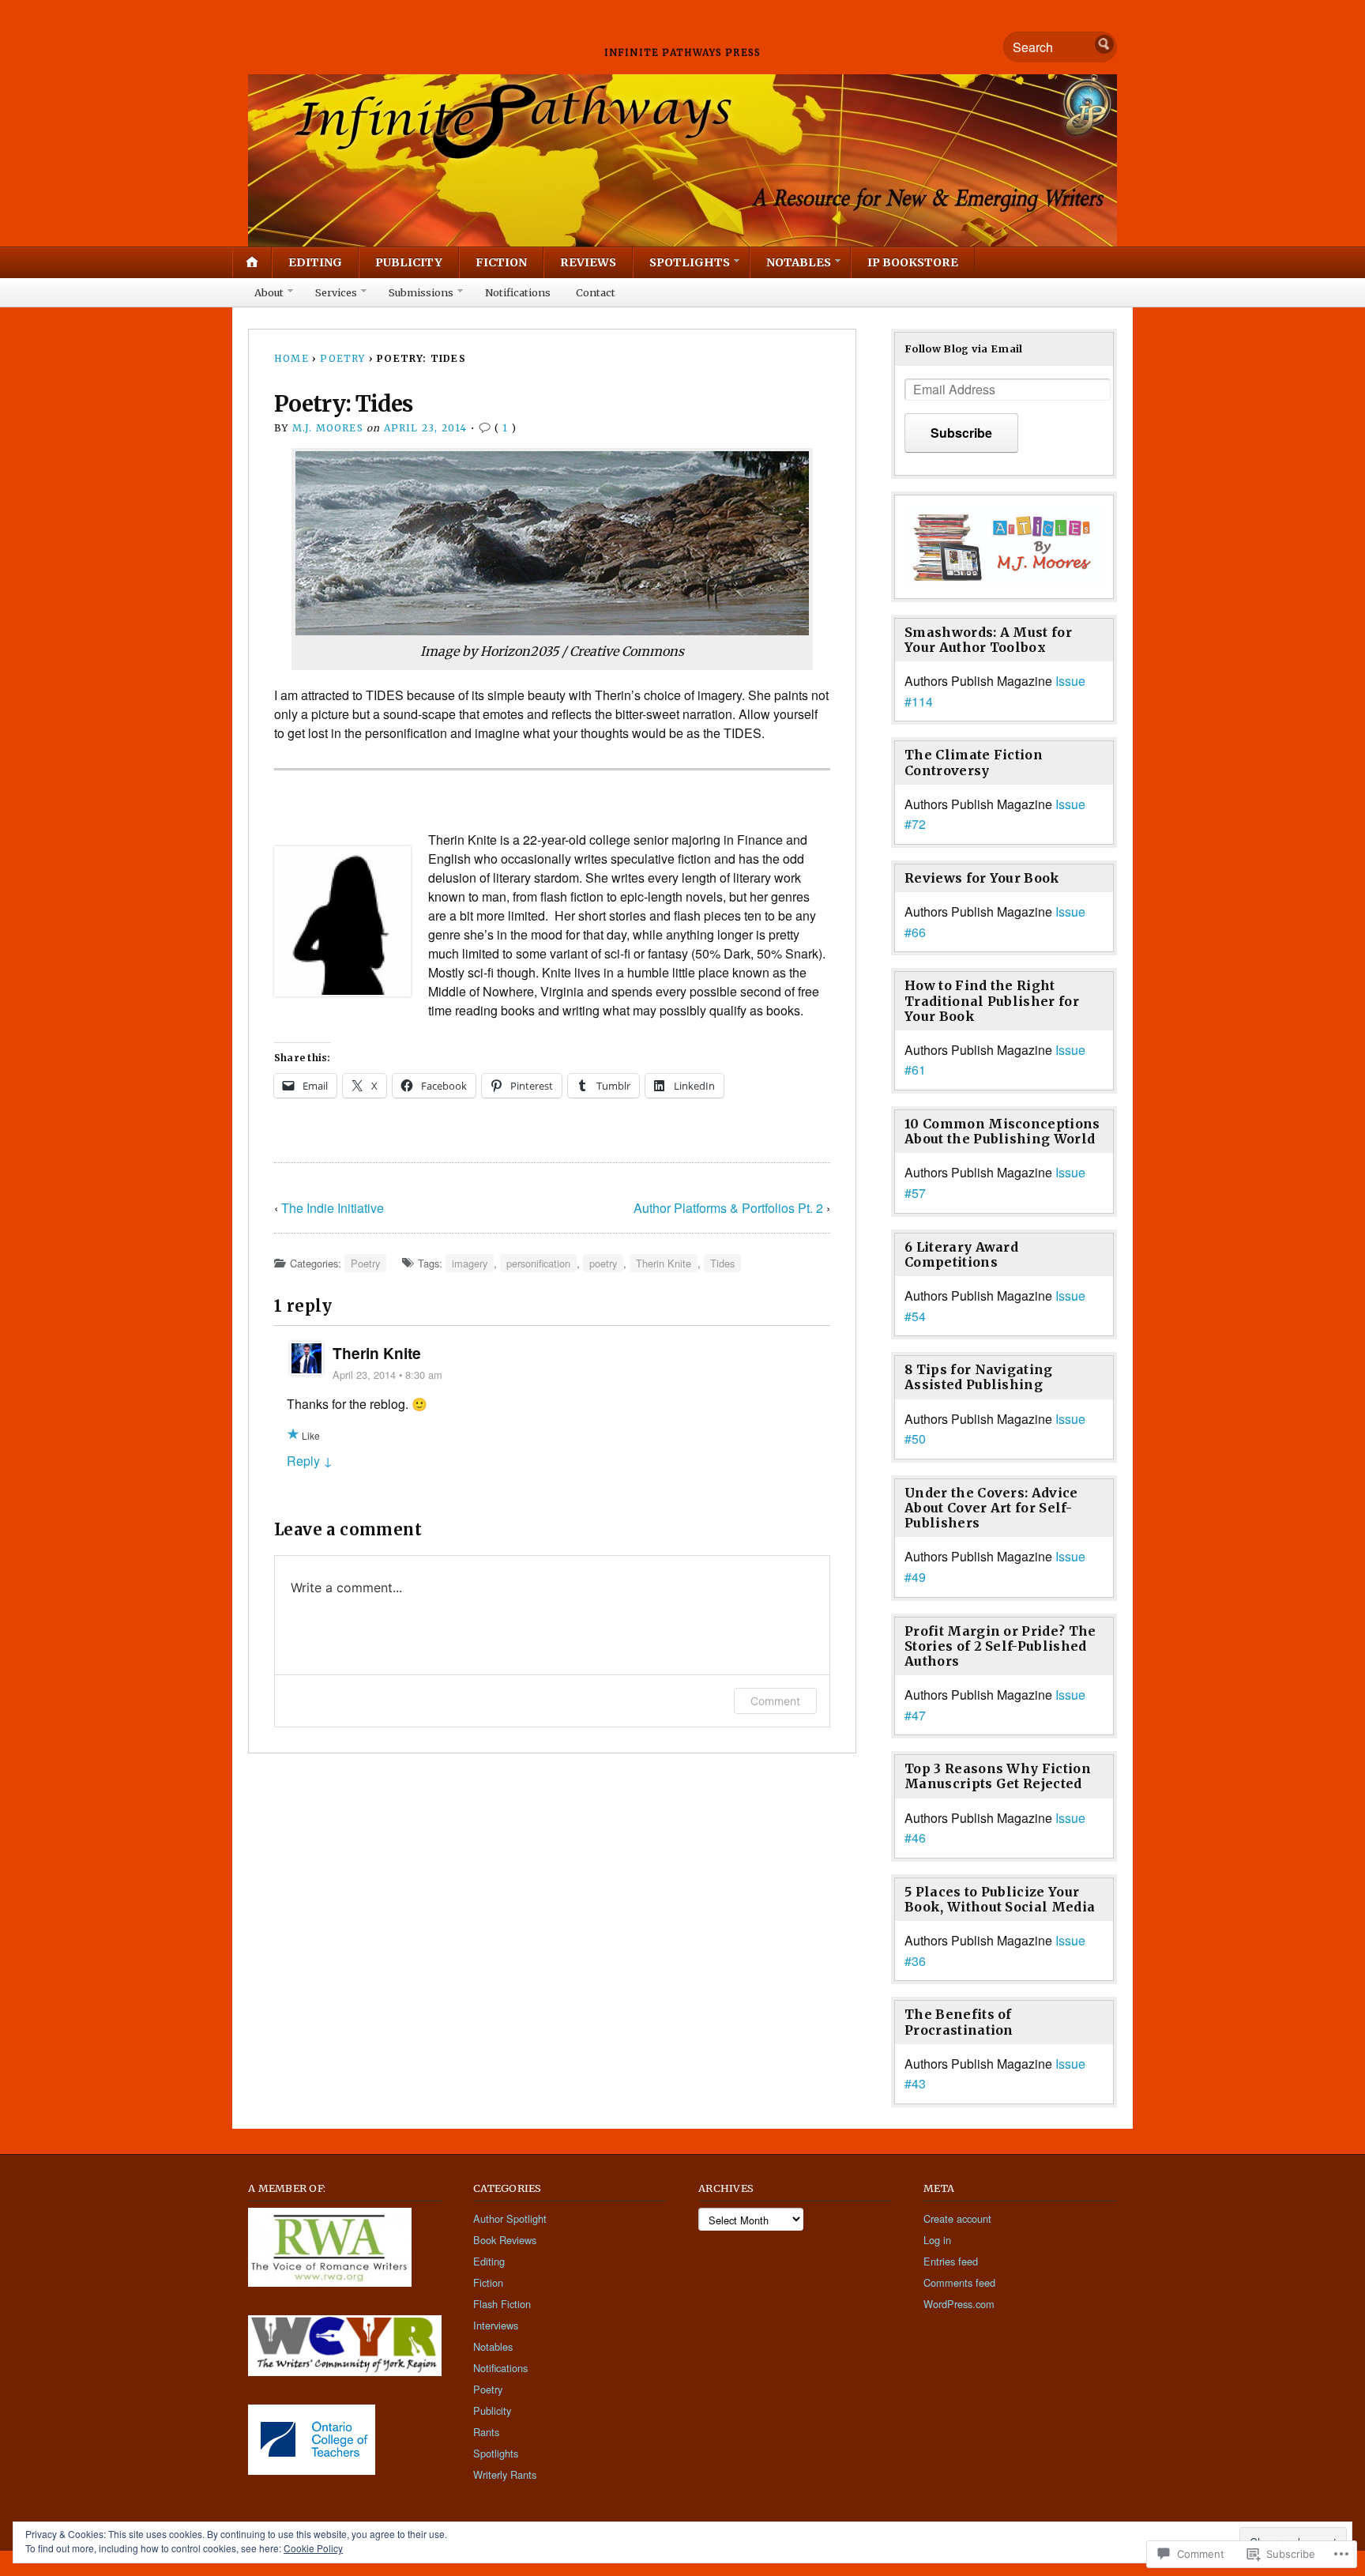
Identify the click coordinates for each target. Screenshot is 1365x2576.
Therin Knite (664, 1263)
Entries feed (951, 2261)
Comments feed (959, 2282)
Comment (775, 1701)
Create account (957, 2218)
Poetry (342, 358)
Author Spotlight (510, 2218)
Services (336, 292)
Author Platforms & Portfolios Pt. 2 (728, 1208)
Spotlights (690, 262)
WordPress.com (959, 2304)
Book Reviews (505, 2240)
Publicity (409, 262)
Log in (937, 2240)
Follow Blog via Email (964, 348)
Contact (596, 292)
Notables (799, 262)
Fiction (501, 262)
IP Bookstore (913, 262)
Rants (486, 2432)
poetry (603, 1263)
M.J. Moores (328, 428)
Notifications (518, 292)
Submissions (421, 292)
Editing (315, 262)
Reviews (588, 262)
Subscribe (961, 433)
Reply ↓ (310, 1461)
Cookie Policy (313, 2548)
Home (291, 358)
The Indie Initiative (333, 1208)
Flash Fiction (502, 2304)
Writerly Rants (505, 2474)
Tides (722, 1263)
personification (538, 1263)
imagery (470, 1263)
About (269, 292)
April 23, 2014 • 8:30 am (387, 1375)
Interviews (496, 2325)
